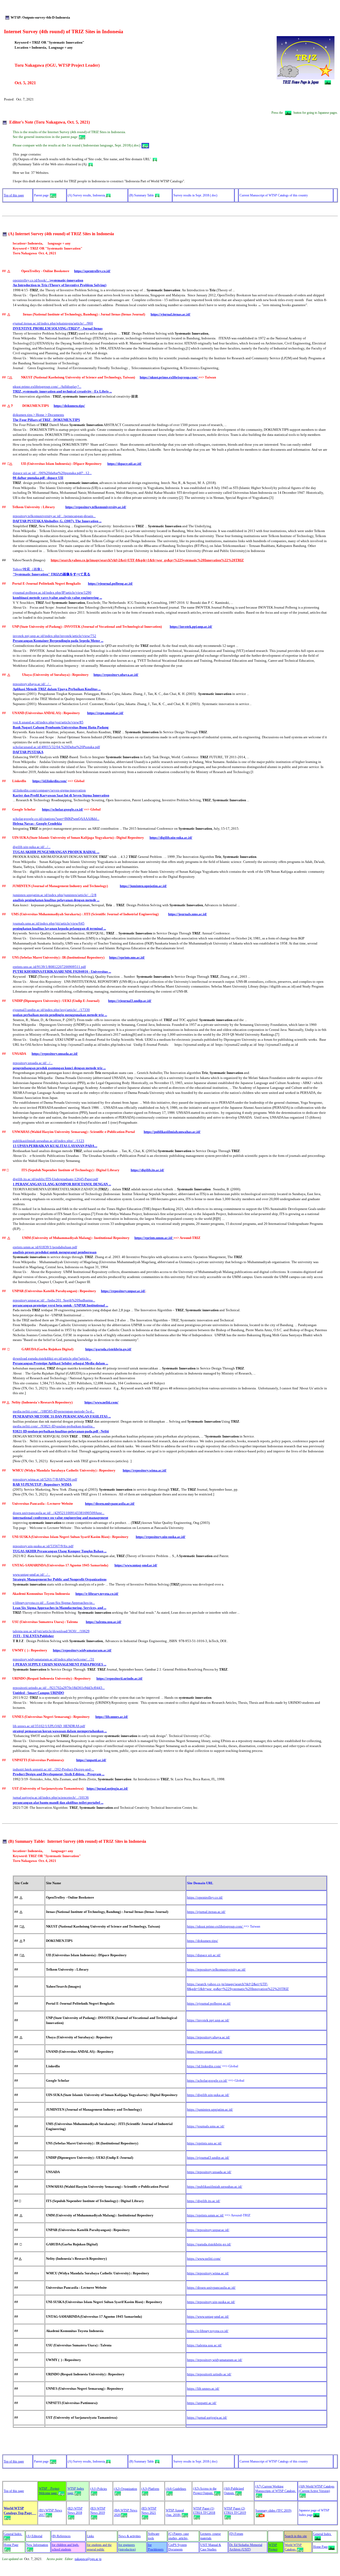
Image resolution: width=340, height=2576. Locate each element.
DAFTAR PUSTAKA (28, 752)
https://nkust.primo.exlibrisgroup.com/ (169, 377)
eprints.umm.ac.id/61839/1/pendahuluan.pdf (45, 1247)
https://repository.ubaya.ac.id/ (116, 675)
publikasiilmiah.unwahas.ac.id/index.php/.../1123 (48, 1141)
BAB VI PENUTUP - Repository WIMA (42, 1484)
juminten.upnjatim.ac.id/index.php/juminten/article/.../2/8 (55, 895)
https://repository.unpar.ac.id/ (123, 1291)
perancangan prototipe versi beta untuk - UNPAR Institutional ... (60, 1305)
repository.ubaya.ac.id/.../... (32, 684)
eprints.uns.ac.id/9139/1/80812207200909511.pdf (49, 967)
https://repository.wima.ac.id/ (145, 1470)
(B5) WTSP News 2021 (149, 2511)
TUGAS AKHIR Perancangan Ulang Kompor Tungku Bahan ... (60, 1551)
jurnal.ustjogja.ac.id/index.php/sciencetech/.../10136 (51, 1797)
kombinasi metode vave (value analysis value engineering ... (57, 598)
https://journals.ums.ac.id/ (188, 914)
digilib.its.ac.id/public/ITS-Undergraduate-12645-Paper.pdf (55, 1179)
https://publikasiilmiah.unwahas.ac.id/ (172, 1132)
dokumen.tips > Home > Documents (38, 415)
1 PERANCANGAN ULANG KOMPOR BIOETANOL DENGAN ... (62, 1184)
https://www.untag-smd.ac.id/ (136, 1565)
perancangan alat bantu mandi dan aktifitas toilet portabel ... (58, 1803)
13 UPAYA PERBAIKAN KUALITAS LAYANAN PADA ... (55, 1146)
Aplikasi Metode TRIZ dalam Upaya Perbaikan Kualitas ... (57, 689)
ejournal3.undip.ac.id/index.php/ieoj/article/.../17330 (51, 1010)
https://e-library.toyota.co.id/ (97, 1594)
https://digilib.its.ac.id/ (147, 1170)
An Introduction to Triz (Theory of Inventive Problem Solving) (59, 285)
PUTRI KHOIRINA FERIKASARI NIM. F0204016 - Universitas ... (62, 971)
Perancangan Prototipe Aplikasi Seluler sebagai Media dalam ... (60, 1363)
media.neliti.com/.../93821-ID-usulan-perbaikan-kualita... (54, 1426)
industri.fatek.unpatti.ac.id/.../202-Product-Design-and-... (53, 1769)
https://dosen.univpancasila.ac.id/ (110, 1504)
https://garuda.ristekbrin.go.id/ (108, 1349)
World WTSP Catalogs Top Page (20, 2511)
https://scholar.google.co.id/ (63, 809)
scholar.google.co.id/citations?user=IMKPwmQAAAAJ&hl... (56, 819)
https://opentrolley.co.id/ (92, 271)
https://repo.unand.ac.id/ (105, 713)
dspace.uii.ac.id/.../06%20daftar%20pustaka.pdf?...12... (52, 473)
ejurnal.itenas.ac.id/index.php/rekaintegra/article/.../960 (53, 323)
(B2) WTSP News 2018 (75, 2511)
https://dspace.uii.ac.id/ (124, 464)
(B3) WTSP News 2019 (98, 2511)
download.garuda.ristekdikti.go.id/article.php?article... (52, 1358)
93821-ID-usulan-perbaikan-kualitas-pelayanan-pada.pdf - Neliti (61, 1431)
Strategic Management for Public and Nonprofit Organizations (60, 1579)
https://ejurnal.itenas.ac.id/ (171, 314)
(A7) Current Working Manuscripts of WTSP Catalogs (276, 2489)
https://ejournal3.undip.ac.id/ (130, 1001)
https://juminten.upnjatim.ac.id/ (143, 886)
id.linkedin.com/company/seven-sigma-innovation (49, 790)
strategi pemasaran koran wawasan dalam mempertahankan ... (60, 1731)
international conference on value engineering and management (60, 1518)
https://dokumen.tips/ (69, 406)
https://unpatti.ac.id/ (91, 1760)
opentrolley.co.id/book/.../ (48, 280)
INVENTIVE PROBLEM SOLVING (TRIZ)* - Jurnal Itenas (58, 328)
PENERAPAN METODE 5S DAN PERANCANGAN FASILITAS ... (62, 1416)
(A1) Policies (99, 2489)
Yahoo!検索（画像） (28, 569)
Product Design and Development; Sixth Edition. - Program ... (59, 1774)
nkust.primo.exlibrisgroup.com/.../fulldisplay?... (47, 387)
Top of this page (14, 195)
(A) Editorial (34, 2536)
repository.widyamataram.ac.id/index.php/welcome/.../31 (54, 1659)
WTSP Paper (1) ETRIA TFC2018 (204, 2511)
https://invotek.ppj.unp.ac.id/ (191, 627)
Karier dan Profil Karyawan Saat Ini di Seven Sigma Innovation (61, 795)
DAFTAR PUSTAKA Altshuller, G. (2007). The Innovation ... (57, 521)
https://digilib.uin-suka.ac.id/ (171, 838)
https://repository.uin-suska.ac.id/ (161, 1537)
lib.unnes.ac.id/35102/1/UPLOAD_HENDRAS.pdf (49, 1726)
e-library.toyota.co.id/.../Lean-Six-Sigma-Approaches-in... (54, 1603)
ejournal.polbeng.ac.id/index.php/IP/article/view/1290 (52, 593)
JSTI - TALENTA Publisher (33, 1636)
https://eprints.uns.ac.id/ (127, 957)
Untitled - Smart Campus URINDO (38, 1693)
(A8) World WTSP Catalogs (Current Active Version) (317, 2489)
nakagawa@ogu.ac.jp (88, 2559)
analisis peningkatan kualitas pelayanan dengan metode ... (56, 900)
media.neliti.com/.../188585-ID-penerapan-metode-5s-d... (54, 1411)
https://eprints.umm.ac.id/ (154, 1238)
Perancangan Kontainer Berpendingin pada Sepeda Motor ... (58, 641)
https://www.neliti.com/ (101, 1402)
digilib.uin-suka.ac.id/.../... (32, 847)
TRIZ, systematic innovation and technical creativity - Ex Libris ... (62, 391)
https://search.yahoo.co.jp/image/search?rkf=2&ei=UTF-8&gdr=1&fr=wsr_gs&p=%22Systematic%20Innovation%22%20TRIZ (147, 560)
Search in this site (296, 2536)
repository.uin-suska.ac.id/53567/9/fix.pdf (43, 1546)
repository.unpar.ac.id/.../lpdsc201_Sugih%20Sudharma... (54, 1300)
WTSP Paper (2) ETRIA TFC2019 (235, 2511)
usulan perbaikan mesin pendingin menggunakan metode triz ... (60, 1015)
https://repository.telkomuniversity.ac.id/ (96, 507)
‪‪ (37, 823)
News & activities (130, 2536)
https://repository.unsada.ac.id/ (55, 1054)
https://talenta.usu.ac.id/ (104, 1622)
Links (90, 2536)
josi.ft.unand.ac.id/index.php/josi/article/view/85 (48, 722)
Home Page (11, 2545)
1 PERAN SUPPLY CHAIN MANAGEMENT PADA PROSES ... (59, 1664)
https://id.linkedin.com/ (50, 781)
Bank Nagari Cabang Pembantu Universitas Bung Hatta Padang (61, 727)
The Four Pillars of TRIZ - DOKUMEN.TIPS (46, 420)
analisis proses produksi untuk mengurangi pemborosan (55, 1252)
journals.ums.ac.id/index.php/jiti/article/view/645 (49, 923)
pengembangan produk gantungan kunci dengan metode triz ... (59, 1068)
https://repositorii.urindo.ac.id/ (120, 1678)
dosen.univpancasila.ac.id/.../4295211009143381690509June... (59, 1513)
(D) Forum (236, 2534)
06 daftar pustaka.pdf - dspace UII (38, 478)
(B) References (61, 2536)
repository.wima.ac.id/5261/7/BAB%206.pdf (45, 1479)
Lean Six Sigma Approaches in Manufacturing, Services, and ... (59, 1608)
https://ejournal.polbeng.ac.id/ (110, 583)
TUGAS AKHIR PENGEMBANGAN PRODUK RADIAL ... (56, 852)
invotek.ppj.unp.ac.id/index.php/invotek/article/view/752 (54, 636)
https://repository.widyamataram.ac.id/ (82, 1650)
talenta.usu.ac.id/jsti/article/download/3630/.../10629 (51, 1631)
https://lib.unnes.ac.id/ (112, 1717)
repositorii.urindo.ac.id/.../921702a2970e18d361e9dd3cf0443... (59, 1688)
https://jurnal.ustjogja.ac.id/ (107, 1788)
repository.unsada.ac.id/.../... (33, 1063)
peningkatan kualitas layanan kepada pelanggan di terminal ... (59, 928)
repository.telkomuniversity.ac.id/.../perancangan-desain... (54, 516)
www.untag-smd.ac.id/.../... (31, 1574)
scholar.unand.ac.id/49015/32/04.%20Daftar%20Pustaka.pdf (56, 747)
